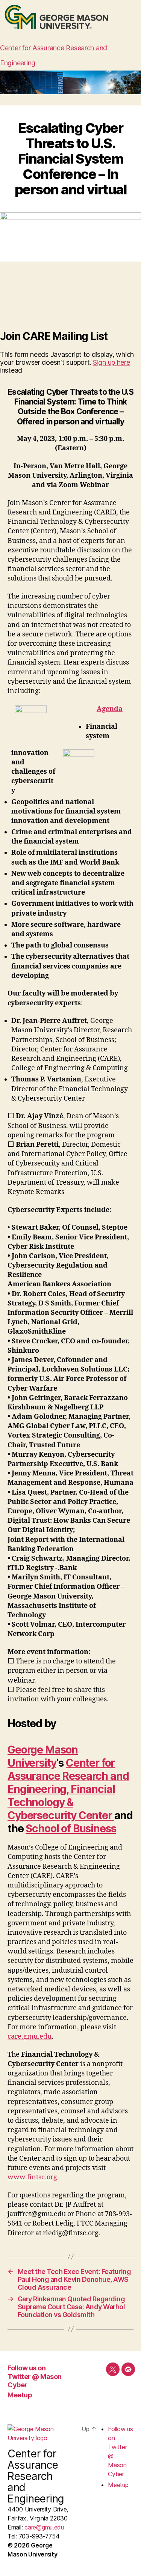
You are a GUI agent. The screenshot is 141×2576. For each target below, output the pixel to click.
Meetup (20, 2395)
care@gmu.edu (44, 2527)
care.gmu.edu (30, 2037)
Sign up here (111, 362)
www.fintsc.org (32, 2177)
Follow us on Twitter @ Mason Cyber (35, 2376)
